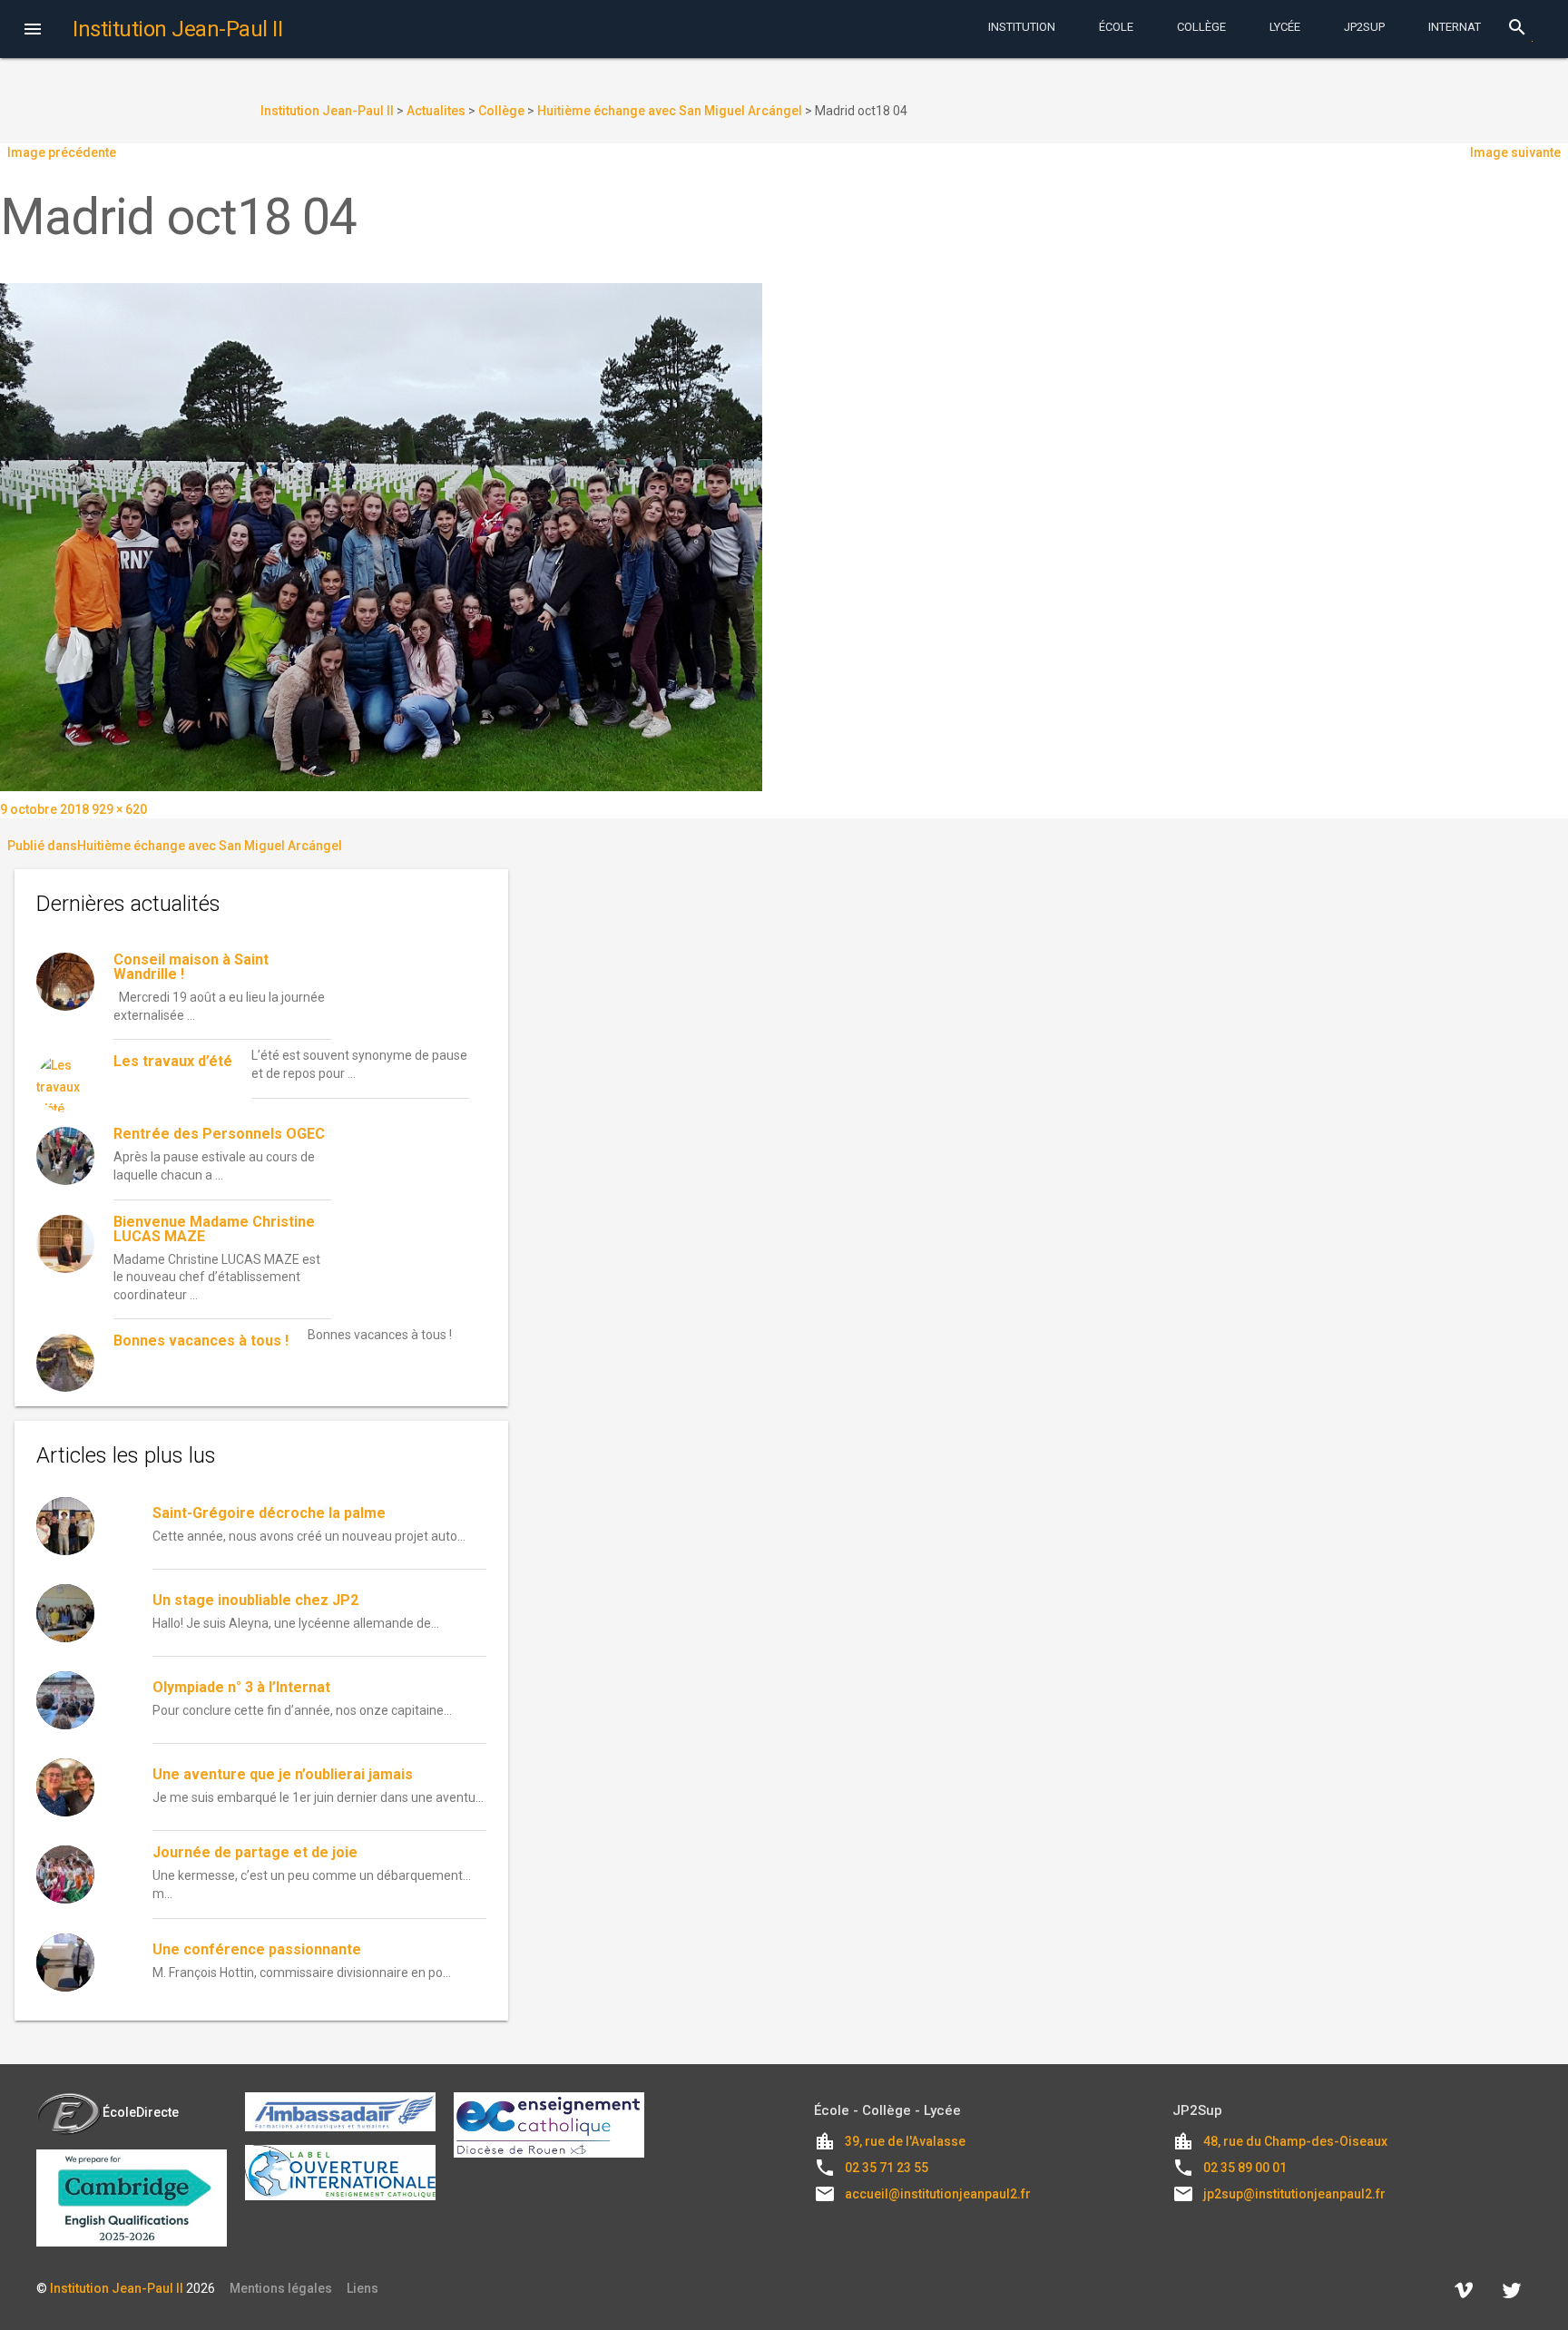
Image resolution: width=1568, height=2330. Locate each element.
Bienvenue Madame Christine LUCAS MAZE (214, 1229)
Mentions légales (281, 2288)
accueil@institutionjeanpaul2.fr (938, 2194)
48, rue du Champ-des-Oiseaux (1295, 2141)
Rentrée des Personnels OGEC (219, 1134)
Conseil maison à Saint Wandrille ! (191, 967)
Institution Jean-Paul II (117, 2288)
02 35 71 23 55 (887, 2168)
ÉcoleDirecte (141, 2112)
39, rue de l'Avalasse (905, 2141)
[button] (33, 31)
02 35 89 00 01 (1245, 2168)
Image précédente (62, 152)
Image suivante (1515, 152)
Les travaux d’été (173, 1061)
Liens (363, 2288)
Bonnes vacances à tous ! (201, 1341)
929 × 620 (119, 809)
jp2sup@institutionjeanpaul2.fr (1294, 2194)
